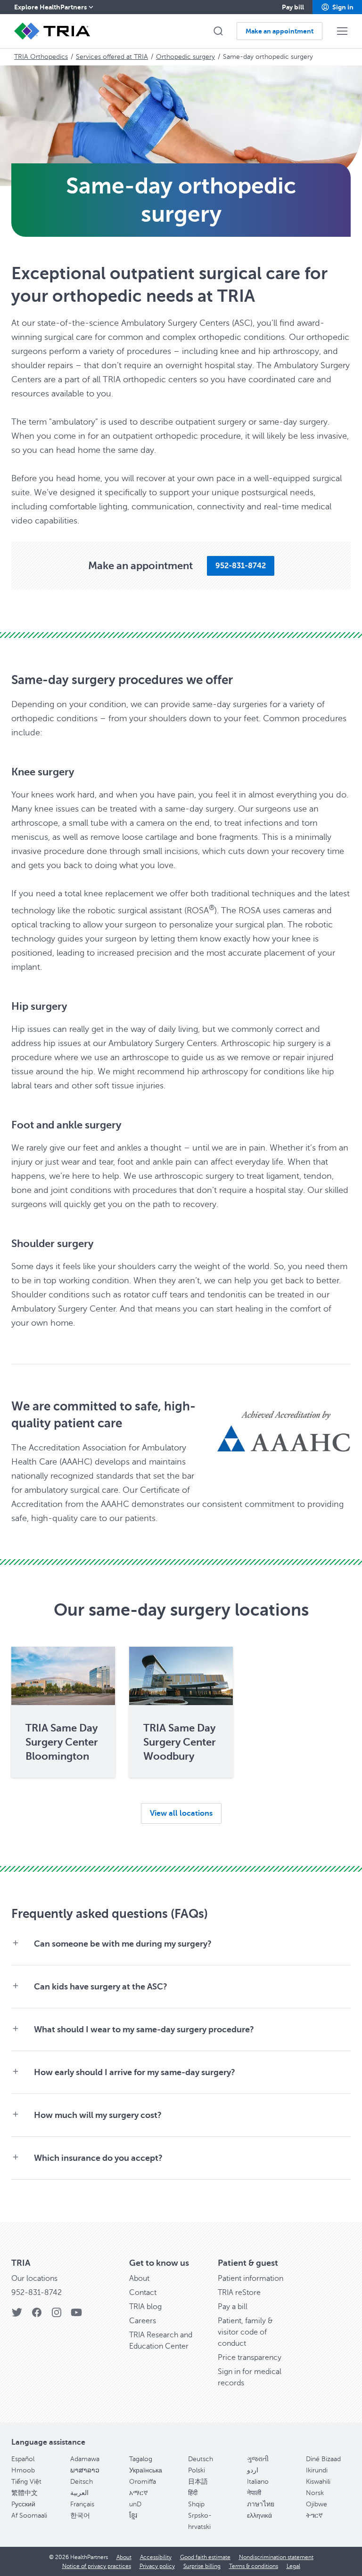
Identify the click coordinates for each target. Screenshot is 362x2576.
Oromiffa (143, 2482)
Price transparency (250, 2358)
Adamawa (85, 2459)
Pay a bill (233, 2307)
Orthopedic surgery (185, 57)
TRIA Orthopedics (41, 57)
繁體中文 (25, 2493)
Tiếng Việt (26, 2482)
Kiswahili (318, 2482)
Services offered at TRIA (112, 57)
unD (135, 2504)
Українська (146, 2470)
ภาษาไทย (261, 2504)
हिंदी (193, 2493)
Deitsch (82, 2482)
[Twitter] (17, 2315)
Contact (143, 2293)
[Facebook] (37, 2315)
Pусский (23, 2504)
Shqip (196, 2504)
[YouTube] (76, 2315)
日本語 (198, 2482)
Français (82, 2504)
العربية (79, 2493)
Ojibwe (317, 2504)
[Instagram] (57, 2315)
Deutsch (201, 2459)
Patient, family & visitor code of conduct (245, 2332)
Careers (143, 2321)
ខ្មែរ (133, 2516)
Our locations (34, 2278)
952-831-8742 (37, 2293)
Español (23, 2459)
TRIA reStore (239, 2293)
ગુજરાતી (258, 2459)
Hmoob (23, 2470)
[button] (337, 7)
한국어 (80, 2516)
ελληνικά (259, 2516)
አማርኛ (139, 2493)
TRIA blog (145, 2307)
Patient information (251, 2278)
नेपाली (254, 2493)
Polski (197, 2470)
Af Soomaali (29, 2516)
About (139, 2278)
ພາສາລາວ (85, 2470)
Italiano (258, 2482)
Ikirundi (317, 2470)
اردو (253, 2470)
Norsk (315, 2493)
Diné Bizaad (323, 2459)
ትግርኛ (314, 2516)
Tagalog (141, 2459)
